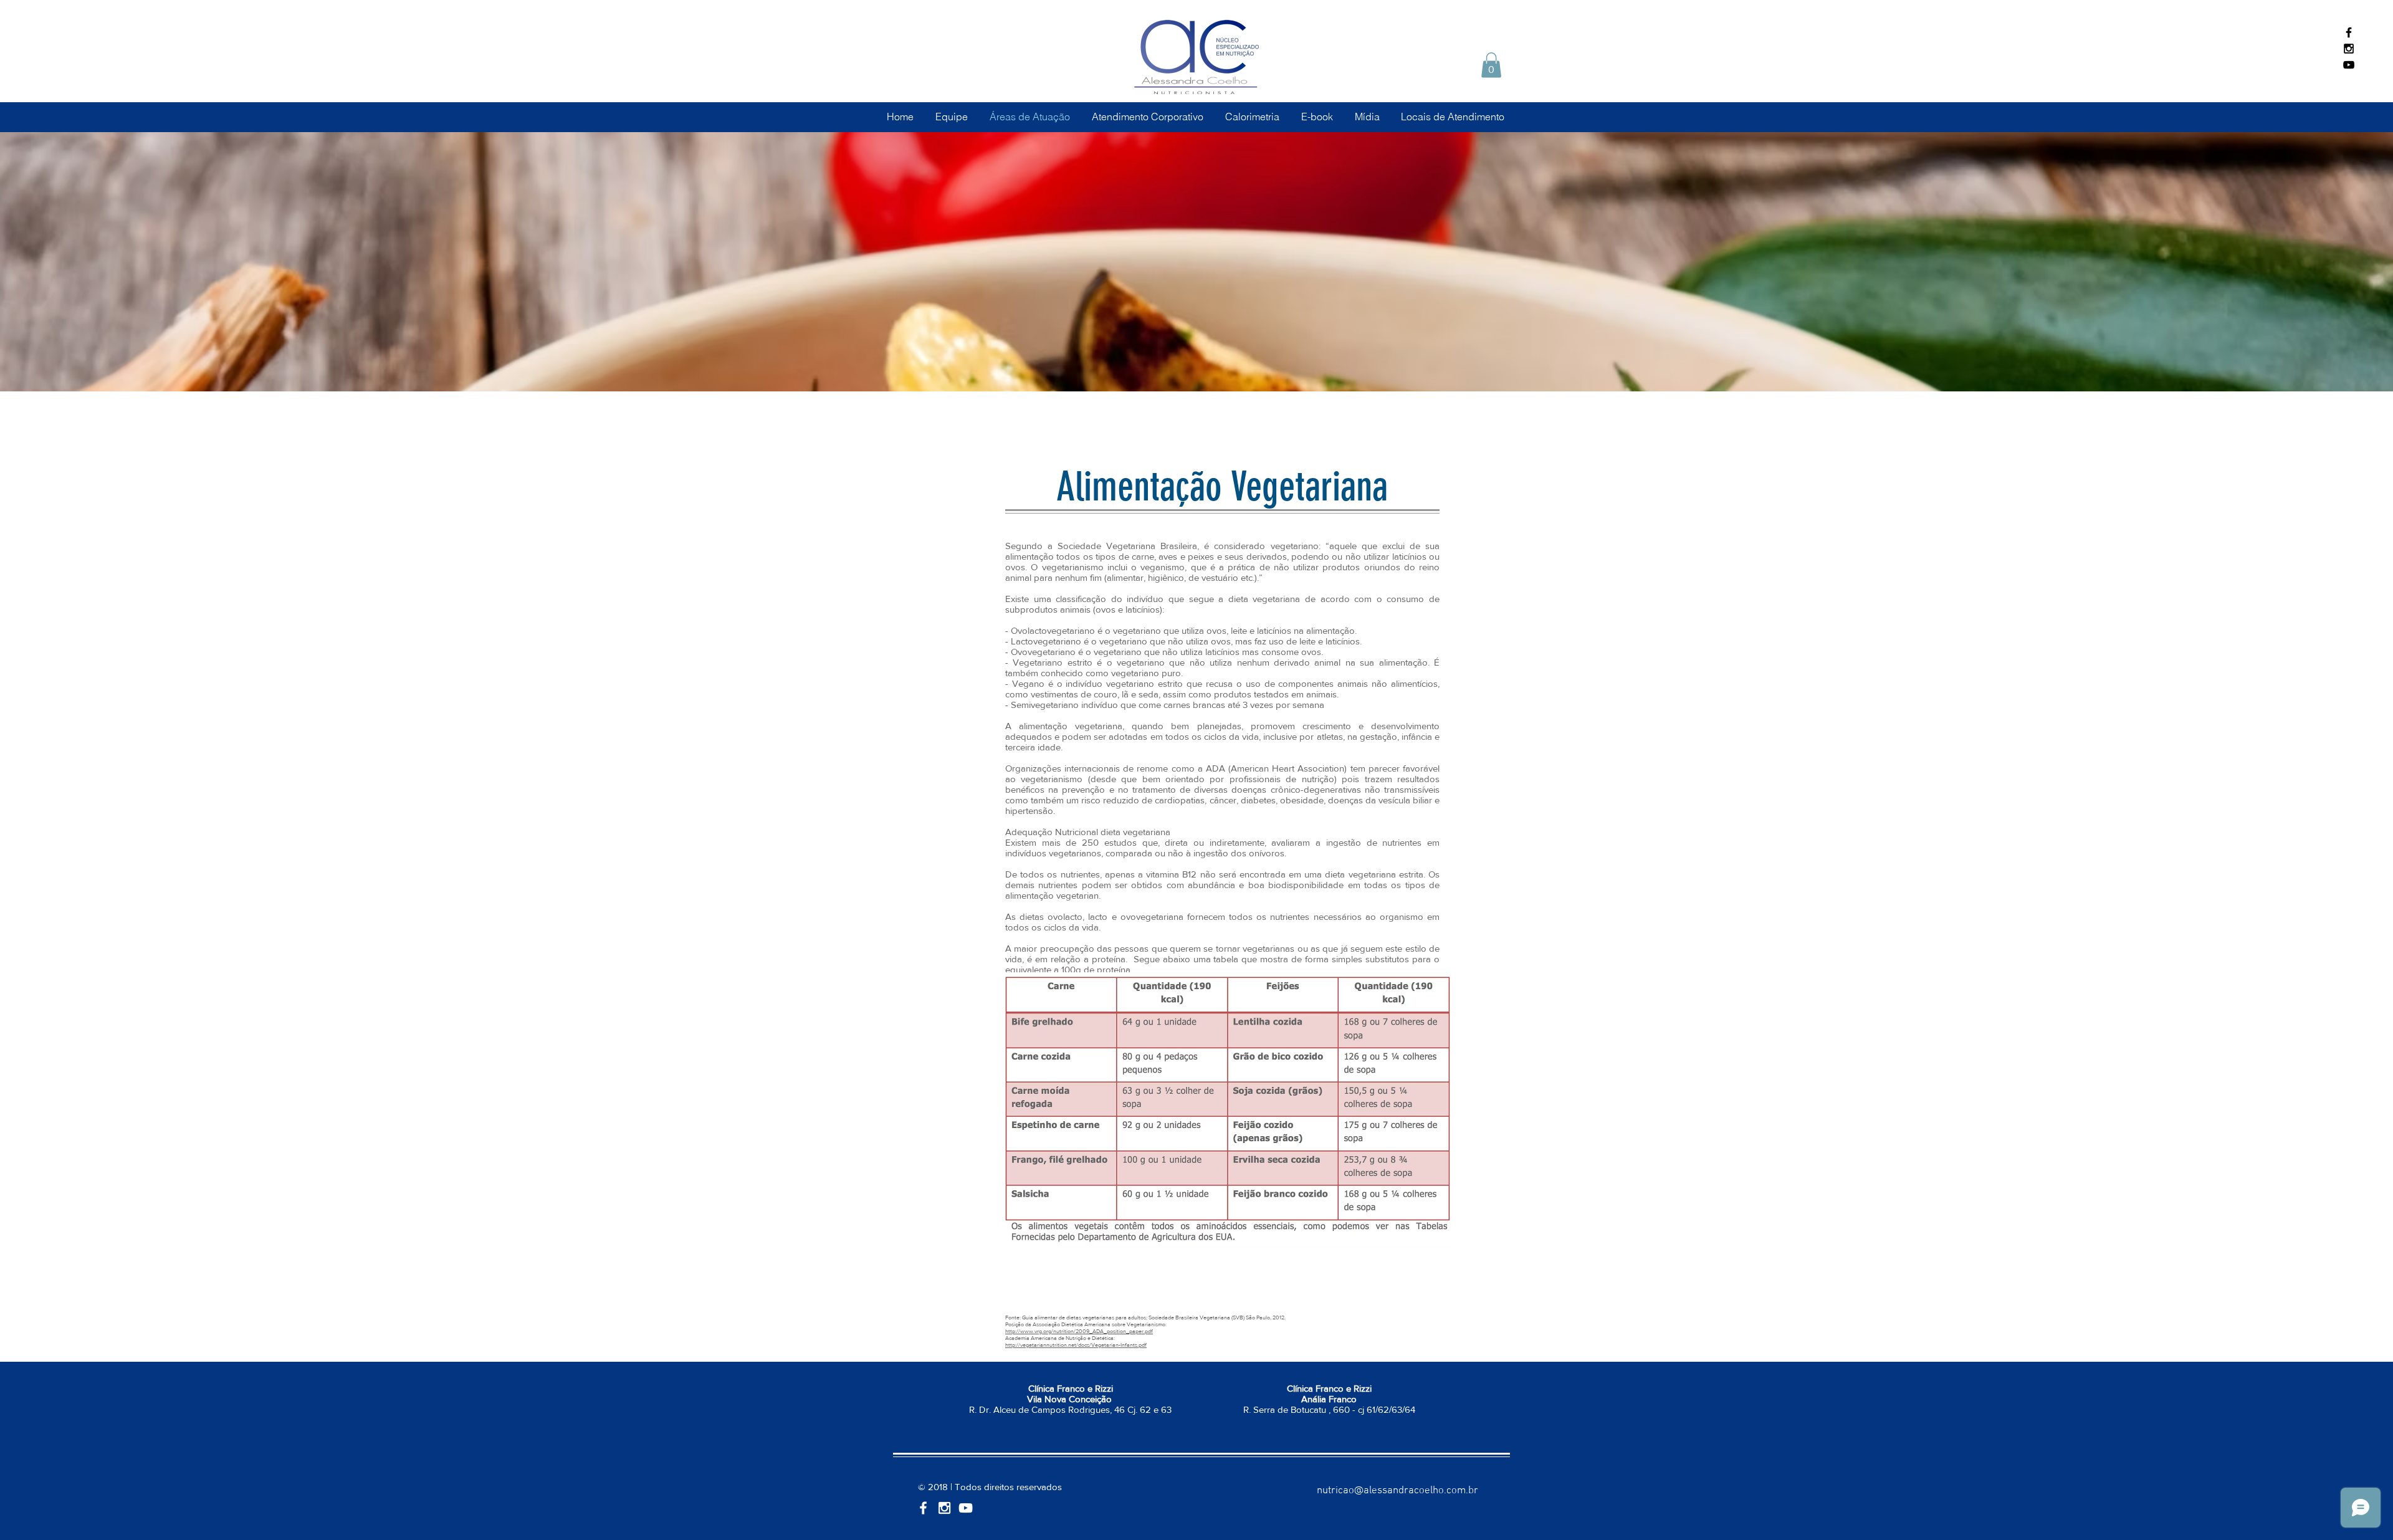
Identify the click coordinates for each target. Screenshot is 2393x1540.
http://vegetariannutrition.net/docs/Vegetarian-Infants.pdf (1076, 1345)
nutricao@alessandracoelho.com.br (1397, 1491)
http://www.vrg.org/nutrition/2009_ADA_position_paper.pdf (1079, 1331)
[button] (1491, 65)
